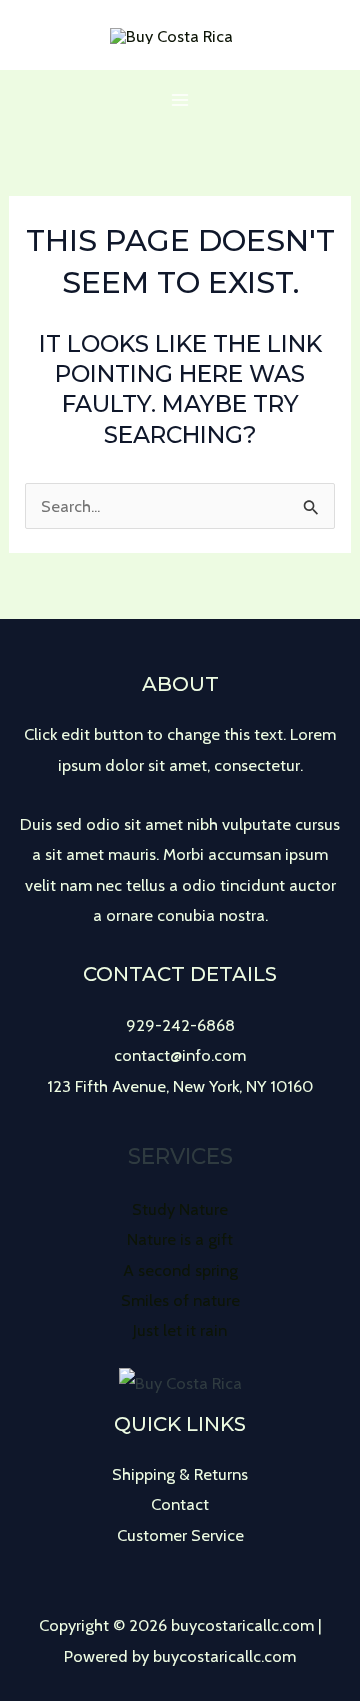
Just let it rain (180, 1330)
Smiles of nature (180, 1300)
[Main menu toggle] (180, 100)
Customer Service (180, 1535)
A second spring (180, 1270)
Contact (180, 1504)
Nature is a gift (180, 1239)
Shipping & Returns (180, 1474)
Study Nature (180, 1209)
